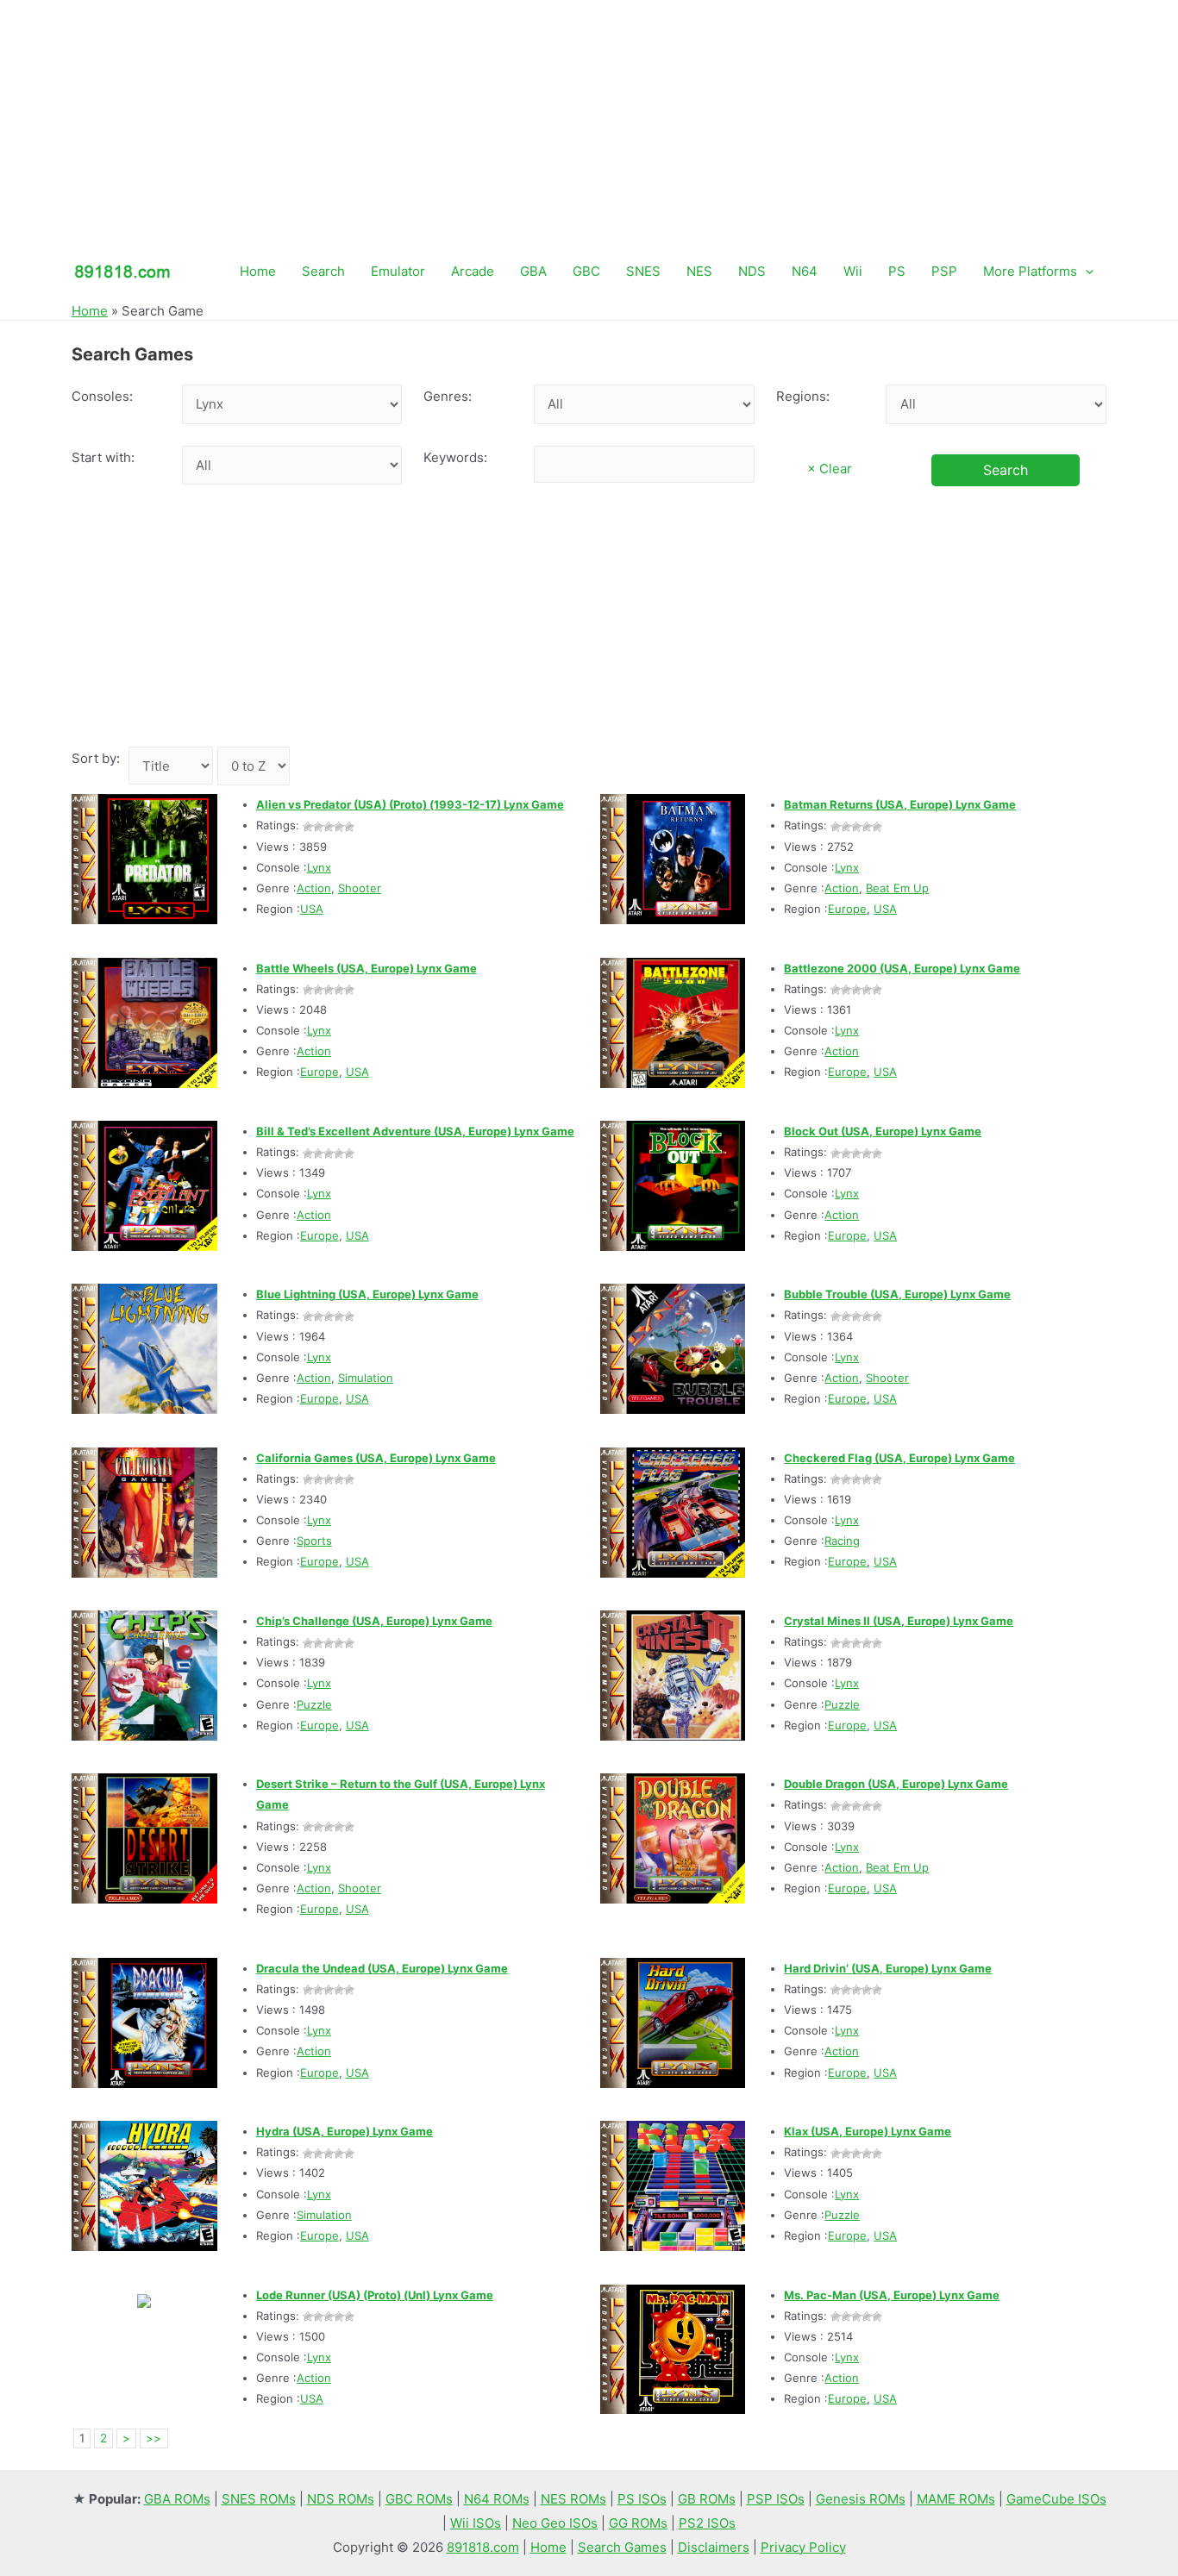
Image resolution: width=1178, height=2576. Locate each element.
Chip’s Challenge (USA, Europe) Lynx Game (374, 1621)
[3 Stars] (329, 827)
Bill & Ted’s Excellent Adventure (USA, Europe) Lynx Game (415, 1131)
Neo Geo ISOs (555, 2523)
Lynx (319, 867)
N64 (805, 271)
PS (897, 271)
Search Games (622, 2547)
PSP (944, 271)
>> (154, 2438)
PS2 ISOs (707, 2523)
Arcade (473, 271)
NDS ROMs (341, 2499)
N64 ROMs (497, 2499)
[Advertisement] (589, 121)
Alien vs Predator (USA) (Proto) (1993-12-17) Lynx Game (410, 804)
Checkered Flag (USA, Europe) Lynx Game (899, 1458)
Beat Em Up (897, 888)
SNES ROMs (259, 2499)
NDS (752, 271)
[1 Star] (308, 827)
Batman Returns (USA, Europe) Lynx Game (900, 804)
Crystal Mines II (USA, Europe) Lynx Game (899, 1621)
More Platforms (1030, 271)
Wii (853, 271)
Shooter (360, 888)
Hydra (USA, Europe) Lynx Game (345, 2131)
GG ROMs (638, 2523)
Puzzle (314, 1704)
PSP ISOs (776, 2499)
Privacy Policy (803, 2547)
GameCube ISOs (1056, 2499)
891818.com (483, 2547)
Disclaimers (714, 2547)
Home (258, 271)
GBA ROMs (177, 2499)
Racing (842, 1541)
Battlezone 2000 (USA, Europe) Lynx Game (902, 968)
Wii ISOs (476, 2523)
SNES (643, 271)
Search (323, 271)
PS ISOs (642, 2499)
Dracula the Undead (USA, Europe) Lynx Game (382, 1968)
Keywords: (455, 457)
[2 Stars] (318, 827)
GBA (533, 271)
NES (699, 271)
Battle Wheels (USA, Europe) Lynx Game (367, 968)
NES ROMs (573, 2499)
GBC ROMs (419, 2499)
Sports (314, 1541)
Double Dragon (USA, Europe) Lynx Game (896, 1784)
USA (312, 909)
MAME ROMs (956, 2499)
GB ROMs (707, 2499)
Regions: (803, 396)
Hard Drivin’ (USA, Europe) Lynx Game (888, 1968)
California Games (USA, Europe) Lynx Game (376, 1458)
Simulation (366, 1378)
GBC (586, 271)
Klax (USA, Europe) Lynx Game (868, 2131)
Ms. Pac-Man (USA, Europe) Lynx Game (892, 2295)
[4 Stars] (339, 827)
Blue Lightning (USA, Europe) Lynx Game (367, 1294)
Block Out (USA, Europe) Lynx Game (883, 1131)
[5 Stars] (349, 827)
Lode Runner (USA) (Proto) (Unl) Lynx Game (375, 2295)
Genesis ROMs (861, 2499)
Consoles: (102, 396)
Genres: (448, 396)
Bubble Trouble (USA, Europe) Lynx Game (897, 1294)
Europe (847, 909)
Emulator (398, 271)
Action (314, 888)
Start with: (103, 457)
